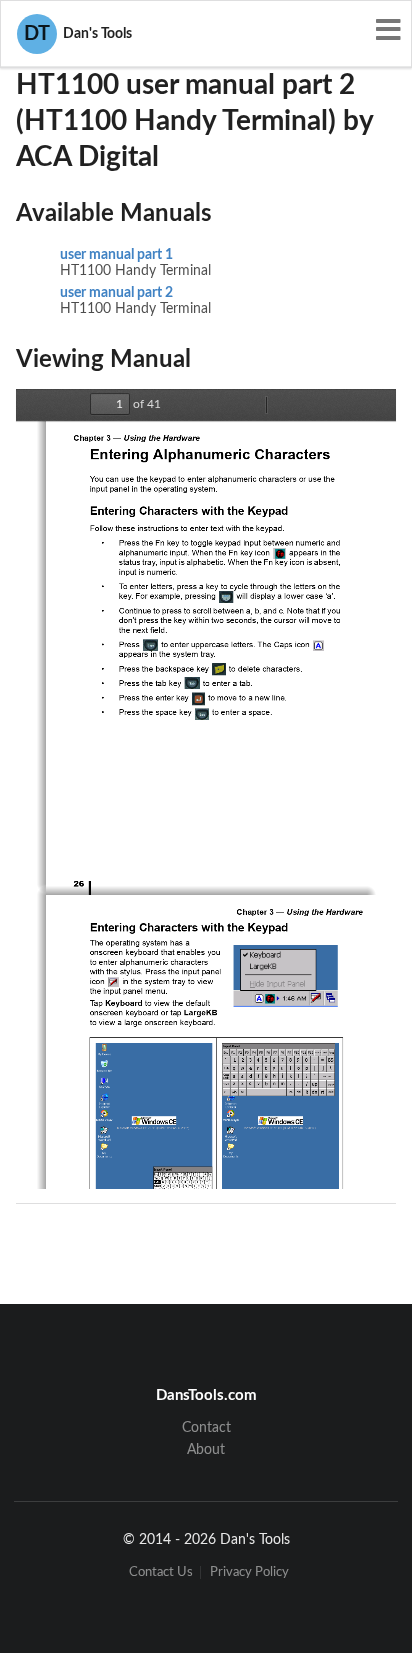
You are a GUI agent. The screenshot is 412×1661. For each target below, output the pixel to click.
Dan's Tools (78, 34)
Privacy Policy (249, 1572)
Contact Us (161, 1572)
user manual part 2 (116, 293)
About (206, 1450)
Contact (206, 1428)
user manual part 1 (116, 255)
